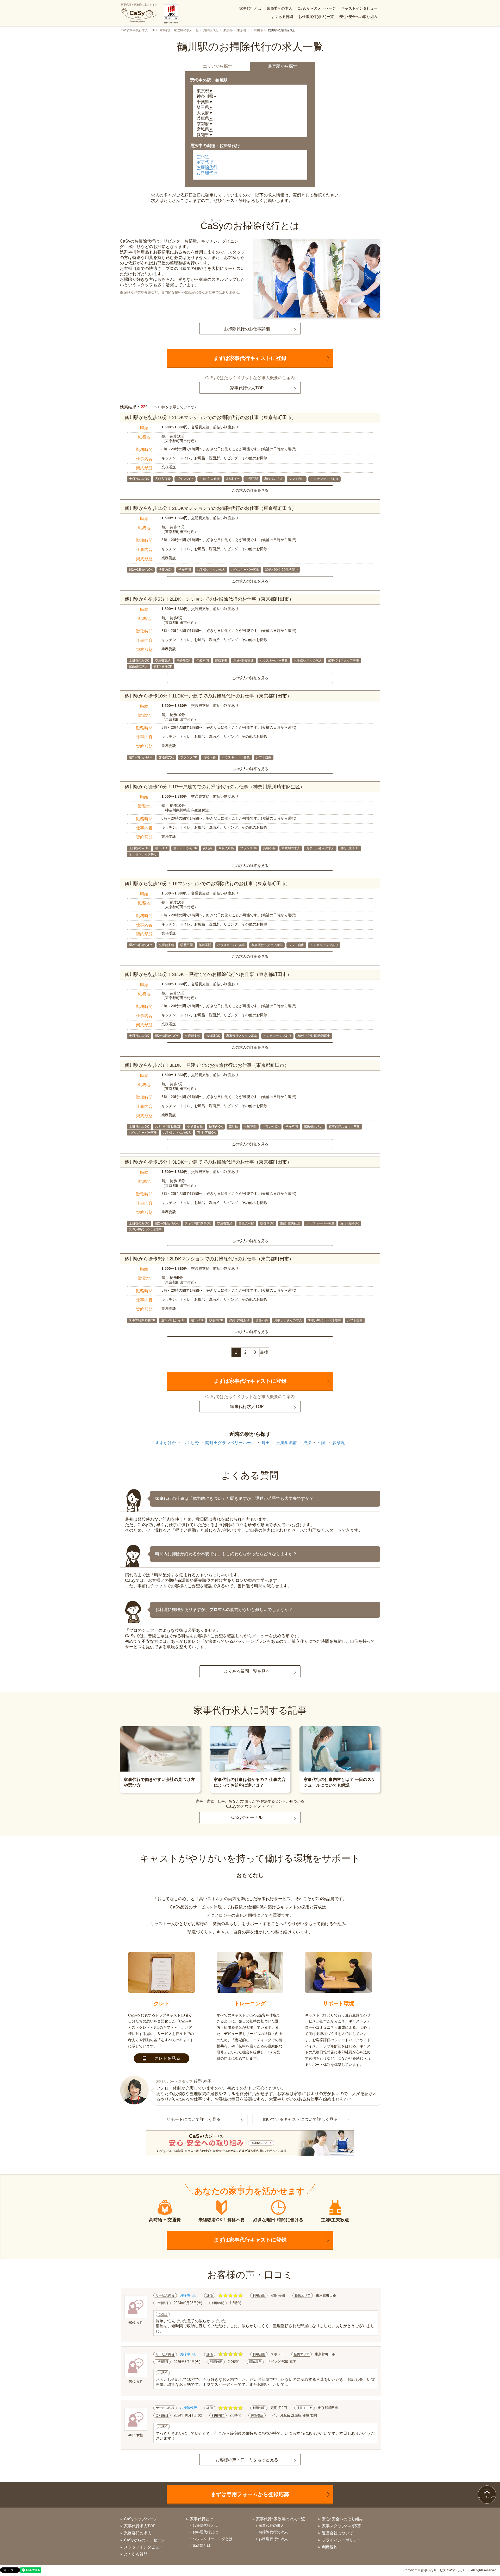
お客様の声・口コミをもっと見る (247, 2460)
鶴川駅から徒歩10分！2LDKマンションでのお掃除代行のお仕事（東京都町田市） (211, 417)
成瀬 (307, 1443)
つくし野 (191, 1443)
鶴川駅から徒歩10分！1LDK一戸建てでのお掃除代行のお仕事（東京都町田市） (208, 696)
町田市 (259, 30)
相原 (322, 1443)
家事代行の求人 (271, 2526)
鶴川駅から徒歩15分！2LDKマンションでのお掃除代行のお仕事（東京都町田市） (211, 508)
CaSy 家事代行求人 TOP (138, 30)
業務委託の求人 (279, 8)
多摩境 (339, 1443)
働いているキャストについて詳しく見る (300, 2119)
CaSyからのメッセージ (317, 8)
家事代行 (205, 162)
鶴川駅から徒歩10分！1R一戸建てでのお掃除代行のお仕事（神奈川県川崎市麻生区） (215, 787)
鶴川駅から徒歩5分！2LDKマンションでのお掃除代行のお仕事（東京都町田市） (209, 599)
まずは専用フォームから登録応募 (250, 2494)
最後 (264, 1352)
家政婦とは (202, 2545)
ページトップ (487, 2497)
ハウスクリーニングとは (213, 2539)
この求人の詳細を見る (250, 490)
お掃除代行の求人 (273, 2532)
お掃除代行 (211, 30)
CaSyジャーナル (247, 1817)
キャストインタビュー (359, 8)
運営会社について (337, 2533)
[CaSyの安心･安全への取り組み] (250, 2144)
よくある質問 (282, 17)
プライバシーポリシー (341, 2540)
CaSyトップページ (140, 2519)
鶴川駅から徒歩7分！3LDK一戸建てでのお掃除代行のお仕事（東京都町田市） (207, 1065)
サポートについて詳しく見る (193, 2119)
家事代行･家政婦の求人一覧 (179, 30)
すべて (203, 156)
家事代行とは (250, 8)
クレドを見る (167, 2058)
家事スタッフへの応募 (341, 2526)
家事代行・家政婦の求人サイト (139, 5)
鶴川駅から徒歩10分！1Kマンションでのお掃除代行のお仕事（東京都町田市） (208, 884)
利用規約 (330, 2547)
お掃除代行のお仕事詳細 (247, 329)
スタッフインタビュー (143, 2547)
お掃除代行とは (205, 2526)
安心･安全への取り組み (358, 17)
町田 (266, 1443)
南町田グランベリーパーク (230, 1443)
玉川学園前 (286, 1443)
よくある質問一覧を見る (247, 1671)
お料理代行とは (205, 2532)
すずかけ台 (166, 1443)
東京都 (228, 30)
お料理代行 (207, 173)
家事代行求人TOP (247, 388)
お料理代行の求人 (273, 2539)
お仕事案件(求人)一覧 (316, 17)
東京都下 (243, 30)
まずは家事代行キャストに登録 (250, 358)
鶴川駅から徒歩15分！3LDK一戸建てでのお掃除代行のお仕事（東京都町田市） (208, 974)
